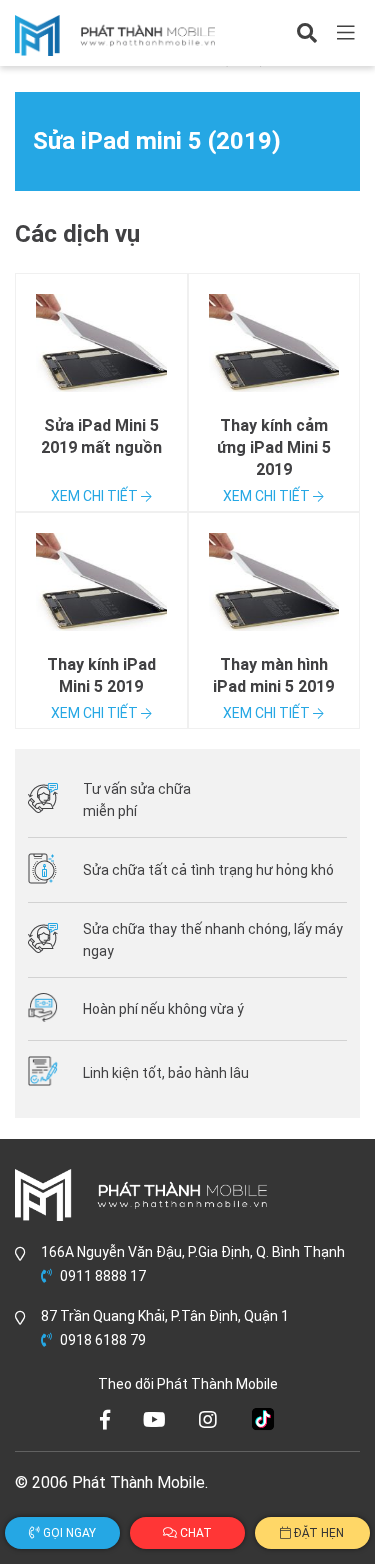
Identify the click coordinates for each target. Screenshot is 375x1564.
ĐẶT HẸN (317, 1533)
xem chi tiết (96, 496)
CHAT (194, 1533)
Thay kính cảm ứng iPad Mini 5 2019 (274, 447)
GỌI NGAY (68, 1533)
